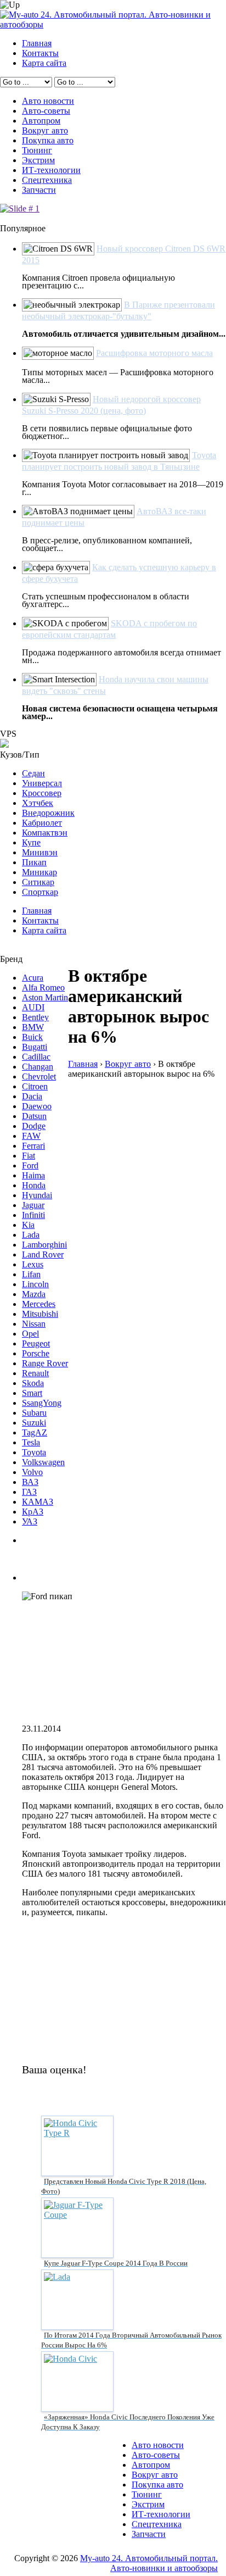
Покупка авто (48, 140)
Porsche (36, 1353)
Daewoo (37, 1106)
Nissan (34, 1324)
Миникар (39, 872)
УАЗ (30, 1521)
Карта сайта (44, 63)
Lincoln (35, 1284)
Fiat (29, 1156)
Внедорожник (48, 813)
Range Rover (45, 1363)
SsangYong (42, 1403)
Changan (38, 1067)
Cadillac (36, 1057)
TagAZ (35, 1432)
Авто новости (48, 101)
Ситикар (38, 882)
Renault (35, 1373)
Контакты (40, 53)
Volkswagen (43, 1462)
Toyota (34, 1452)
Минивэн (40, 852)
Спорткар (40, 892)
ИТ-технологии (51, 170)
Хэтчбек (38, 803)
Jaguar (33, 1205)
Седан (33, 773)
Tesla (31, 1442)
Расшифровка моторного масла (154, 353)
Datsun (34, 1116)
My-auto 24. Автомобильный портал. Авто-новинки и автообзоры (149, 2563)
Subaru (34, 1413)
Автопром (41, 121)
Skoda (33, 1383)
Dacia (32, 1096)
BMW (33, 1027)
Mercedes (39, 1304)
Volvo (32, 1472)
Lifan (31, 1274)
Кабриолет (42, 823)
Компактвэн (45, 833)
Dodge (34, 1126)
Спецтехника (47, 180)
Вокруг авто (45, 130)
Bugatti (35, 1047)
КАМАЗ (38, 1502)
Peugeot (36, 1343)
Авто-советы (46, 111)
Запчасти (39, 190)
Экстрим (38, 160)
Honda (34, 1185)
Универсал (42, 783)
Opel (30, 1334)
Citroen (35, 1086)
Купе (31, 842)
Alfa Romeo (43, 987)
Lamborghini (44, 1245)
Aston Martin (45, 997)
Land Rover (43, 1254)
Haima (33, 1175)
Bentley (35, 1017)
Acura (33, 978)
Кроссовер (42, 793)
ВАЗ (30, 1482)
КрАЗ (33, 1512)
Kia (28, 1225)
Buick (32, 1037)
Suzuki (34, 1423)
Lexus (33, 1264)
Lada (31, 1235)
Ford (30, 1165)
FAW (31, 1136)
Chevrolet (39, 1076)
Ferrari (33, 1146)
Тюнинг (37, 150)
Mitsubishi (40, 1314)
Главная (37, 43)
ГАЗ (29, 1492)
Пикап (34, 862)
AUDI (33, 1007)
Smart (32, 1393)
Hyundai (37, 1195)
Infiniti (33, 1215)
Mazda (34, 1294)
